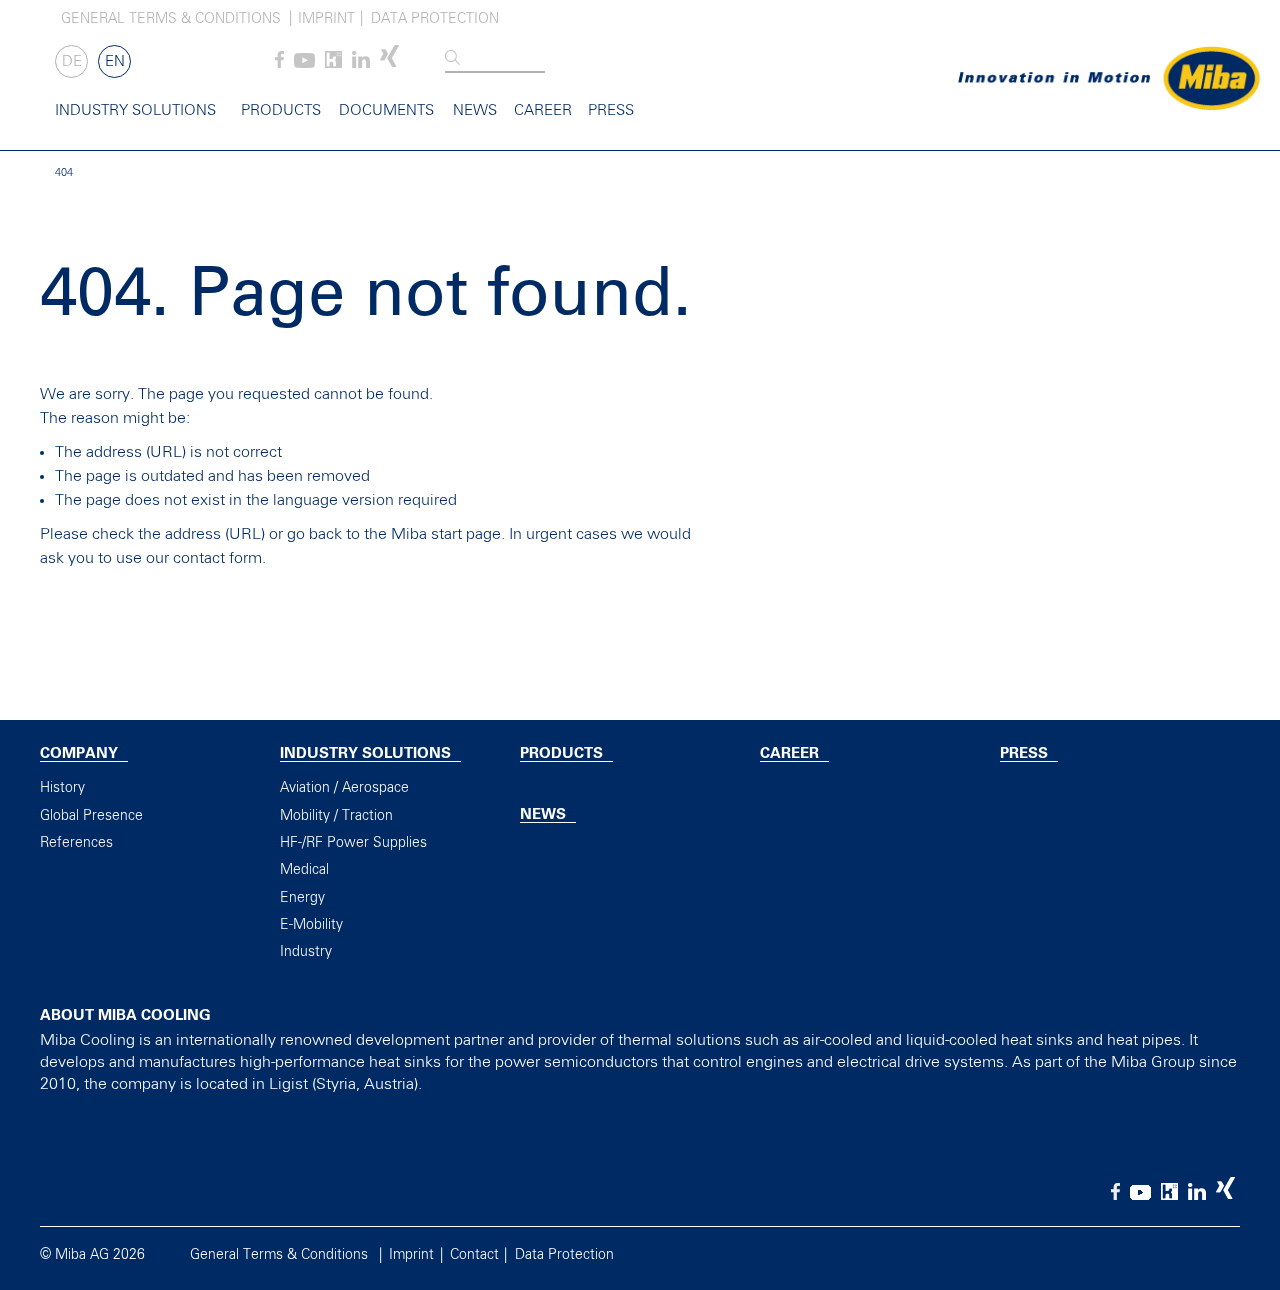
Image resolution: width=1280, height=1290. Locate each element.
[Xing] (389, 64)
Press (611, 110)
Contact (474, 1255)
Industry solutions (135, 110)
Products (281, 110)
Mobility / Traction (336, 816)
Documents (386, 110)
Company (79, 753)
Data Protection (435, 19)
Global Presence (91, 816)
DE (72, 61)
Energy (302, 898)
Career (543, 110)
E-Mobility (311, 925)
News (475, 110)
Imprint (326, 19)
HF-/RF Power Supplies (353, 843)
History (62, 788)
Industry (306, 952)
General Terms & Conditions (171, 19)
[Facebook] (279, 64)
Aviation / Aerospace (344, 788)
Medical (304, 870)
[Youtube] (304, 64)
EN (115, 61)
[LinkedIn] (361, 64)
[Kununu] (333, 64)
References (76, 843)
